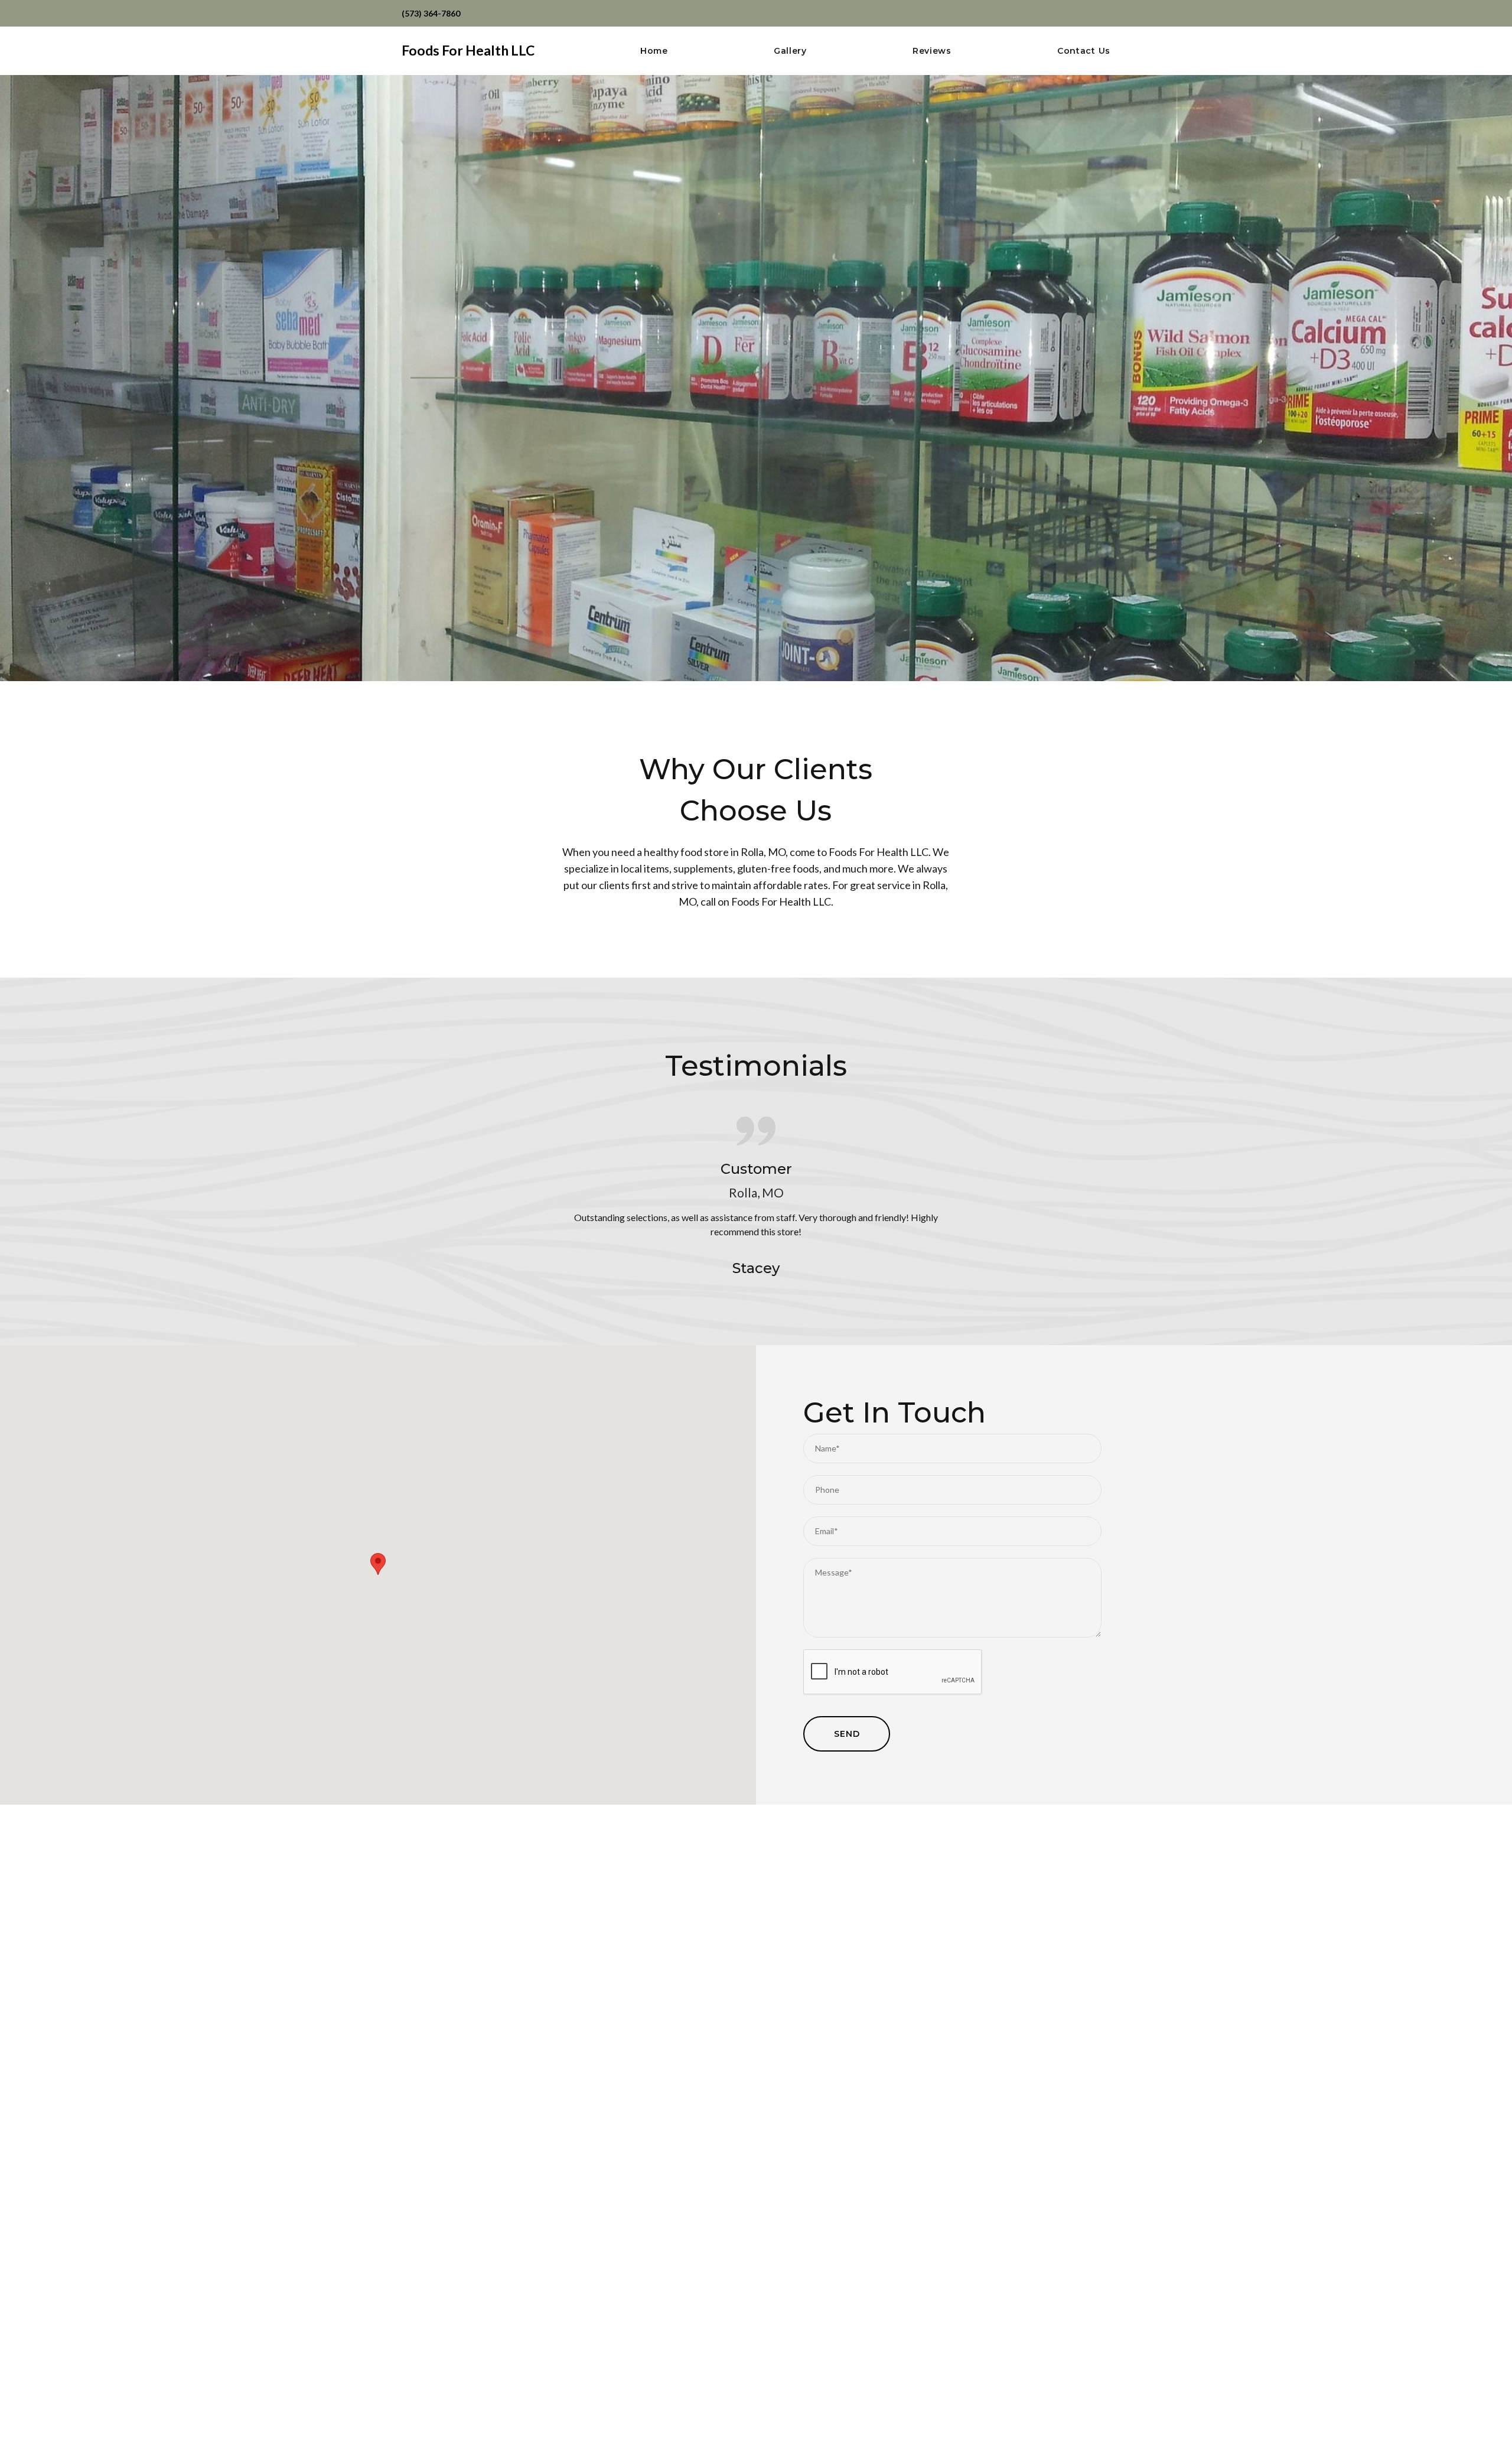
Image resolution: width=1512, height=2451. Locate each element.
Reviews (932, 51)
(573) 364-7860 (431, 13)
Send (847, 1734)
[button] (378, 1564)
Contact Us (1084, 51)
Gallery (790, 51)
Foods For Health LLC (468, 50)
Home (654, 51)
